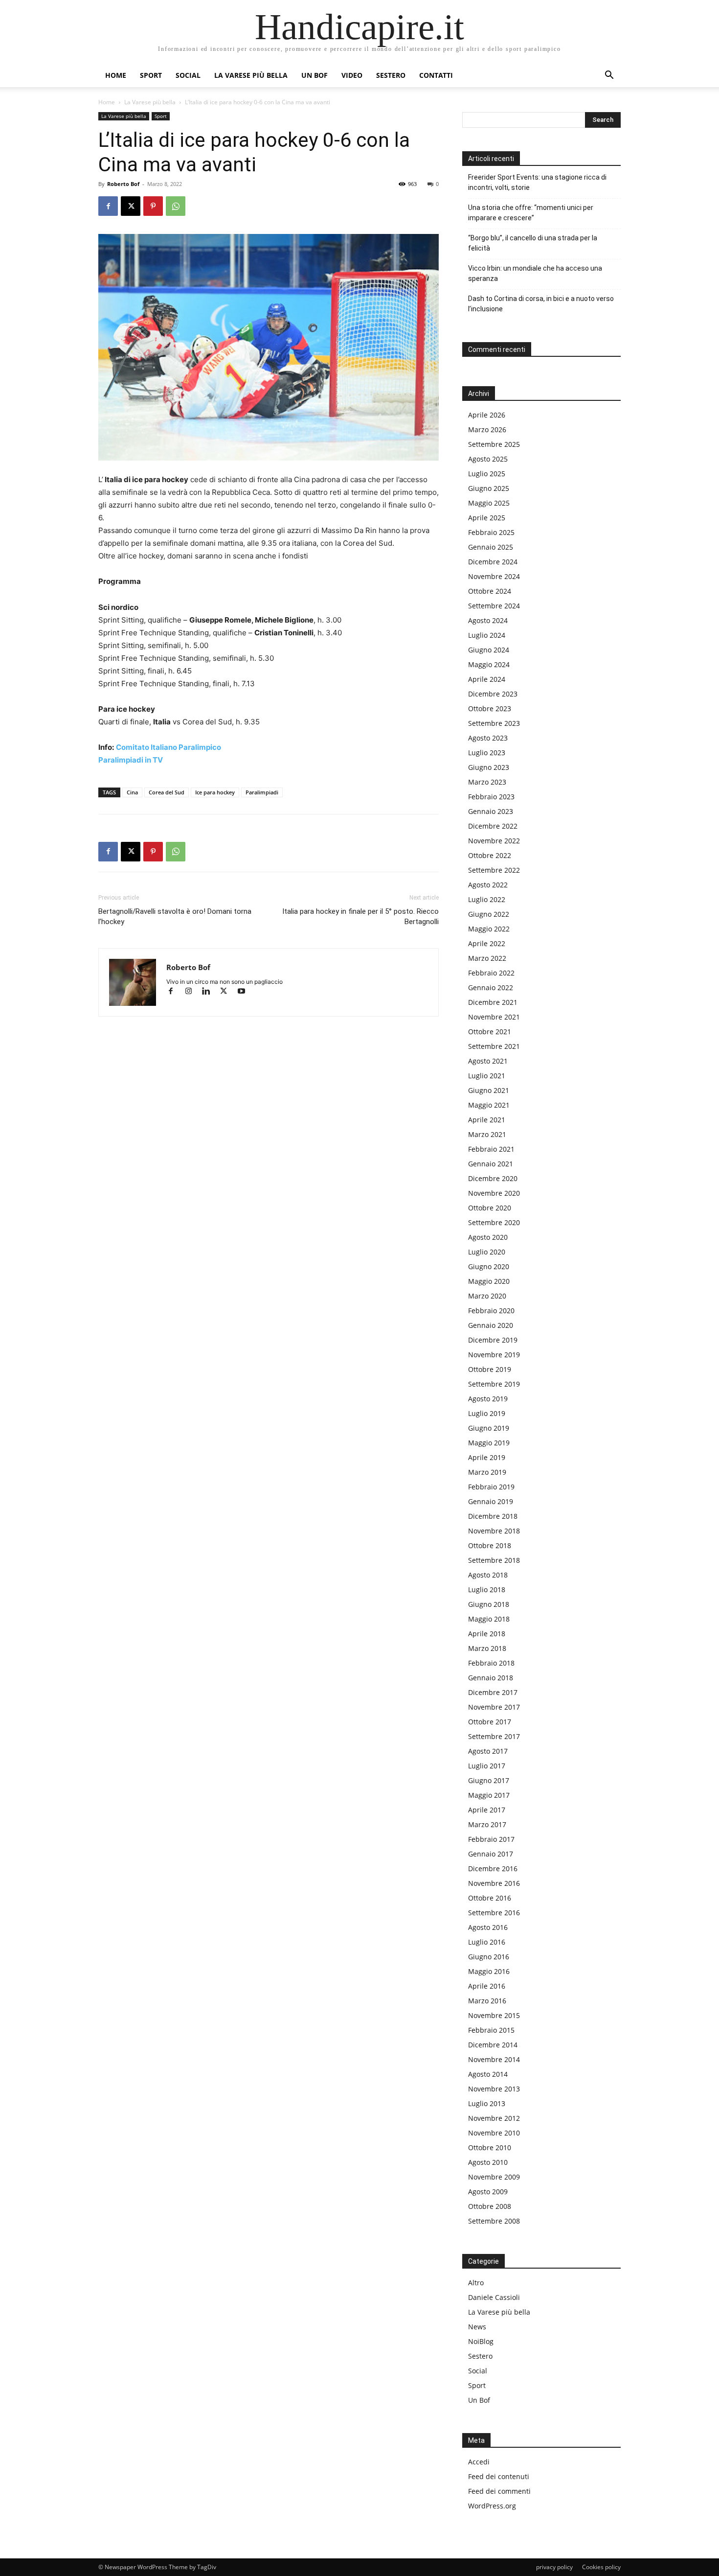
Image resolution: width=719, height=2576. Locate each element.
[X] (131, 206)
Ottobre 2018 (490, 1545)
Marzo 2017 (487, 1824)
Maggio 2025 (489, 503)
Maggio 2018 (489, 1619)
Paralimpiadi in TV (131, 760)
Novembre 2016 (494, 1883)
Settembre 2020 (494, 1222)
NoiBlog (481, 2341)
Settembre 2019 (494, 1384)
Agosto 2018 (488, 1575)
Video (352, 75)
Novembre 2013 (494, 2089)
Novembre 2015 (494, 2015)
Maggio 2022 (489, 929)
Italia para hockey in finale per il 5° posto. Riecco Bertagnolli (360, 917)
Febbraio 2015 (491, 2030)
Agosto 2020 (488, 1237)
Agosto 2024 (488, 620)
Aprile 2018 (487, 1634)
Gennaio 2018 (491, 1678)
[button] (609, 76)
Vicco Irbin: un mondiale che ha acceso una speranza (535, 273)
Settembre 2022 (494, 870)
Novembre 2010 (494, 2133)
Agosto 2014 (488, 2074)
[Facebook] (108, 206)
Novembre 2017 (494, 1707)
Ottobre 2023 (490, 708)
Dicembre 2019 (493, 1340)
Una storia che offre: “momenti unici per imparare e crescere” (531, 213)
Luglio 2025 (487, 474)
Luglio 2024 (487, 635)
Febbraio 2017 (491, 1839)
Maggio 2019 (489, 1443)
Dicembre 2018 (493, 1516)
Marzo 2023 (487, 782)
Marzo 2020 (487, 1296)
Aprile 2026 (487, 415)
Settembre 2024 (494, 606)
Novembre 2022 (494, 841)
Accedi (479, 2462)
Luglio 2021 (487, 1076)
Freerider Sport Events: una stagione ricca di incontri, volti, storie (537, 182)
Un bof (315, 75)
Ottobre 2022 (490, 855)
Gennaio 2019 (491, 1501)
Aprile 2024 (487, 679)
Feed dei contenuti (499, 2476)
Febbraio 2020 (491, 1311)
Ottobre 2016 (490, 1898)
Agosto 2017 (488, 1751)
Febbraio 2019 (491, 1487)
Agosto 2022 (488, 885)
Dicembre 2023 (493, 694)
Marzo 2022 (487, 958)
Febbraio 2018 (491, 1663)
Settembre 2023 (494, 723)
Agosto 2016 (488, 1927)
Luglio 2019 (487, 1413)
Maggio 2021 (489, 1105)
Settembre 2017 (494, 1736)
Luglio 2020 (487, 1252)
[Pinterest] (153, 206)
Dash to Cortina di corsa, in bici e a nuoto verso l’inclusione (541, 304)
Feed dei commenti (499, 2491)
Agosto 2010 (488, 2162)
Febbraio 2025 (491, 532)
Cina (132, 792)
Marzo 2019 (487, 1472)
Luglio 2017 (487, 1766)
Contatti (436, 75)
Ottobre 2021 (490, 1032)
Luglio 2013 (487, 2103)
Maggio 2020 (489, 1281)
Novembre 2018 (494, 1531)
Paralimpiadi (262, 792)
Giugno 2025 (489, 488)
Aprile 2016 (487, 1986)
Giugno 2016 (489, 1957)
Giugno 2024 (489, 650)
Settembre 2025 (494, 444)
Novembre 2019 (494, 1355)
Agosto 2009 (488, 2192)
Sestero (391, 75)
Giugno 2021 (489, 1090)
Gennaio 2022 (491, 987)
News (477, 2327)
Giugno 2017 (489, 1780)
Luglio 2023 (487, 753)
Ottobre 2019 (490, 1369)
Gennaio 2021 (491, 1164)
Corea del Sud (167, 792)
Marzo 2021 (487, 1134)
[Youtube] (245, 992)
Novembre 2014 (494, 2059)
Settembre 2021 (494, 1046)
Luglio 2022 (487, 899)
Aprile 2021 (487, 1120)
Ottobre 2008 (490, 2206)
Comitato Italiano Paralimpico (169, 747)
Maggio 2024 (489, 664)
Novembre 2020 (494, 1193)
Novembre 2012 (494, 2118)
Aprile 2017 (487, 1810)
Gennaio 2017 (491, 1854)
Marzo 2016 (487, 2001)
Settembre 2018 (494, 1560)
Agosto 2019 (488, 1399)
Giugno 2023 (489, 767)
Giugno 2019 (489, 1428)
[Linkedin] (210, 992)
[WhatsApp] (176, 206)
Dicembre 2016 (493, 1868)
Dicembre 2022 (493, 826)
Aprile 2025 (487, 518)
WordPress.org (492, 2506)
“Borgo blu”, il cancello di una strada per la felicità (533, 243)
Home (116, 75)
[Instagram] (193, 992)
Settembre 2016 (494, 1913)
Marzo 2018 (487, 1648)
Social (188, 75)
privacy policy (554, 2567)
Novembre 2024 (494, 576)
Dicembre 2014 (493, 2045)
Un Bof (479, 2400)
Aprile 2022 (487, 943)
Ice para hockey (215, 792)
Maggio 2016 (489, 1971)
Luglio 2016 (487, 1942)
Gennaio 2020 (491, 1325)
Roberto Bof (123, 184)
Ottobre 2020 (490, 1208)
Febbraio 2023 (491, 797)
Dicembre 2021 (493, 1002)
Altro (476, 2283)
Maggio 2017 (489, 1795)
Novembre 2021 (494, 1017)
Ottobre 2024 (490, 591)
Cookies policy (601, 2567)
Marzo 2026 (487, 429)
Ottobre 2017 (490, 1722)
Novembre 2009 (494, 2177)
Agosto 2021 (488, 1061)
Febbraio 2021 (491, 1149)
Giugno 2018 (489, 1604)
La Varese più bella (251, 75)
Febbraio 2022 (491, 973)
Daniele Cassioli (494, 2297)
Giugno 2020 (489, 1266)
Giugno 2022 (489, 914)
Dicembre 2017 (493, 1692)
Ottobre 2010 (490, 2147)
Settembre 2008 (494, 2221)
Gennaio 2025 (491, 547)
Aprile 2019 (487, 1457)
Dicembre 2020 (493, 1178)
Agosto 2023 (488, 738)
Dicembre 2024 (493, 562)
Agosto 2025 (488, 459)
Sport (151, 75)
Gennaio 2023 (491, 811)
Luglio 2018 (487, 1590)
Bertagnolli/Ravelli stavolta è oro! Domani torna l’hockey (175, 917)
